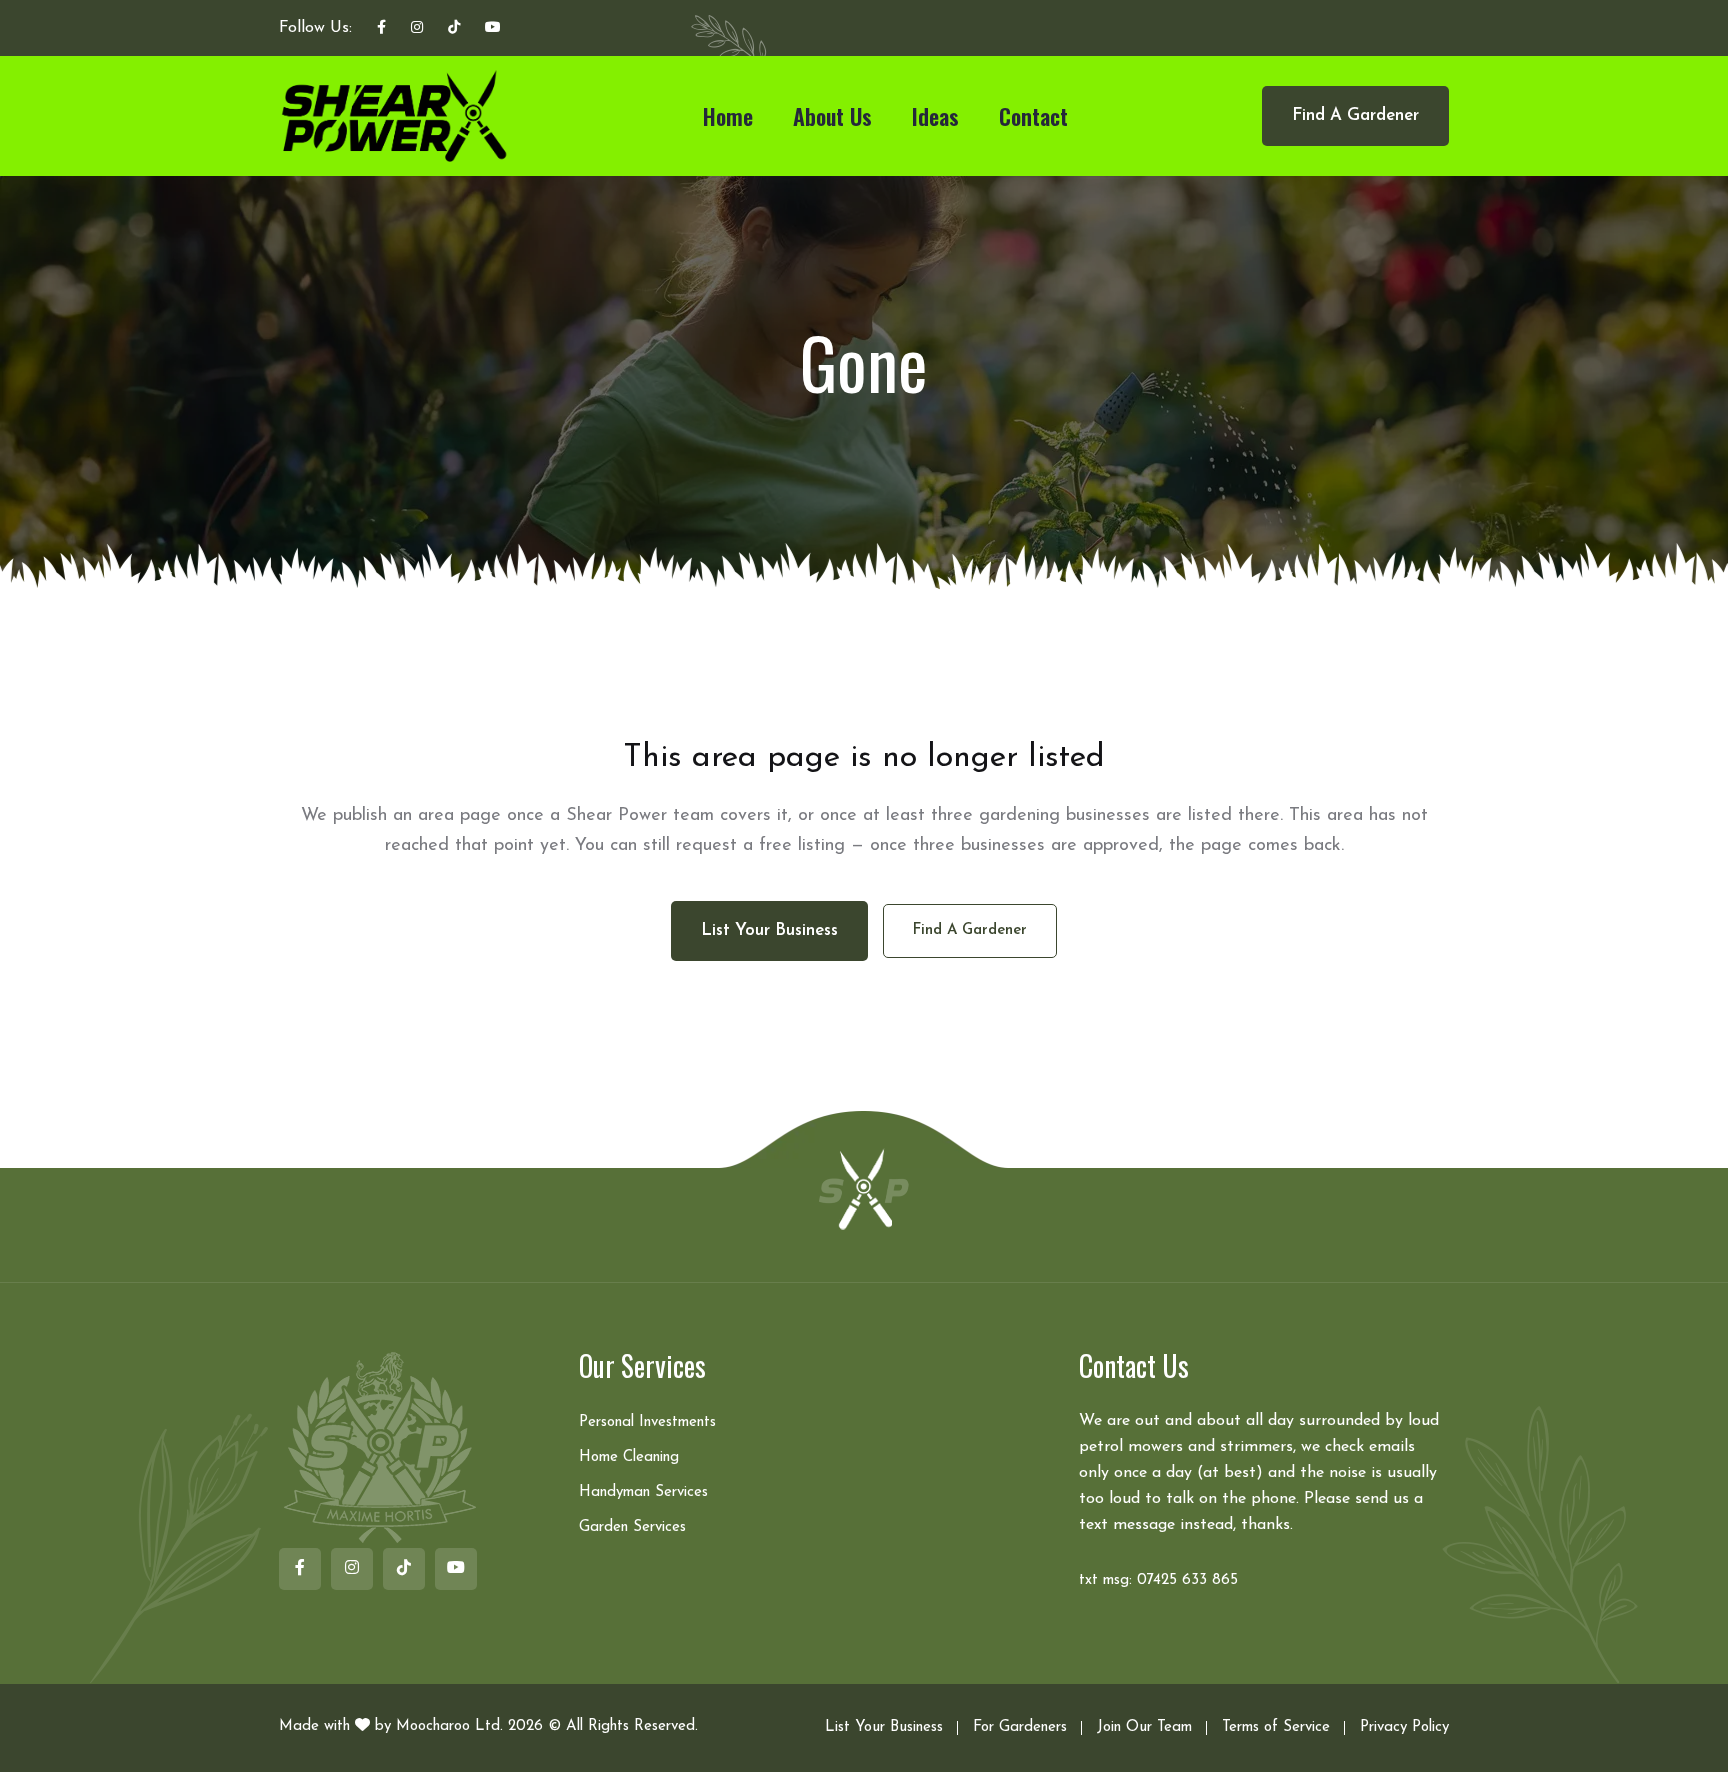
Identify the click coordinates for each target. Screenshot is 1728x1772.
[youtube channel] (493, 29)
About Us (832, 116)
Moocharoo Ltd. (449, 1726)
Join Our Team (1144, 1727)
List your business (769, 930)
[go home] (864, 1188)
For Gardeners (1020, 1727)
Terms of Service (1276, 1727)
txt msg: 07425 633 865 (1158, 1580)
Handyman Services (643, 1492)
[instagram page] (417, 29)
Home (728, 116)
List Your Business (884, 1727)
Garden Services (632, 1527)
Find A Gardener (1355, 115)
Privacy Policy (1404, 1727)
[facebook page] (381, 29)
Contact (1033, 116)
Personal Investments (647, 1422)
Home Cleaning (629, 1457)
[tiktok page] (454, 29)
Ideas (935, 116)
